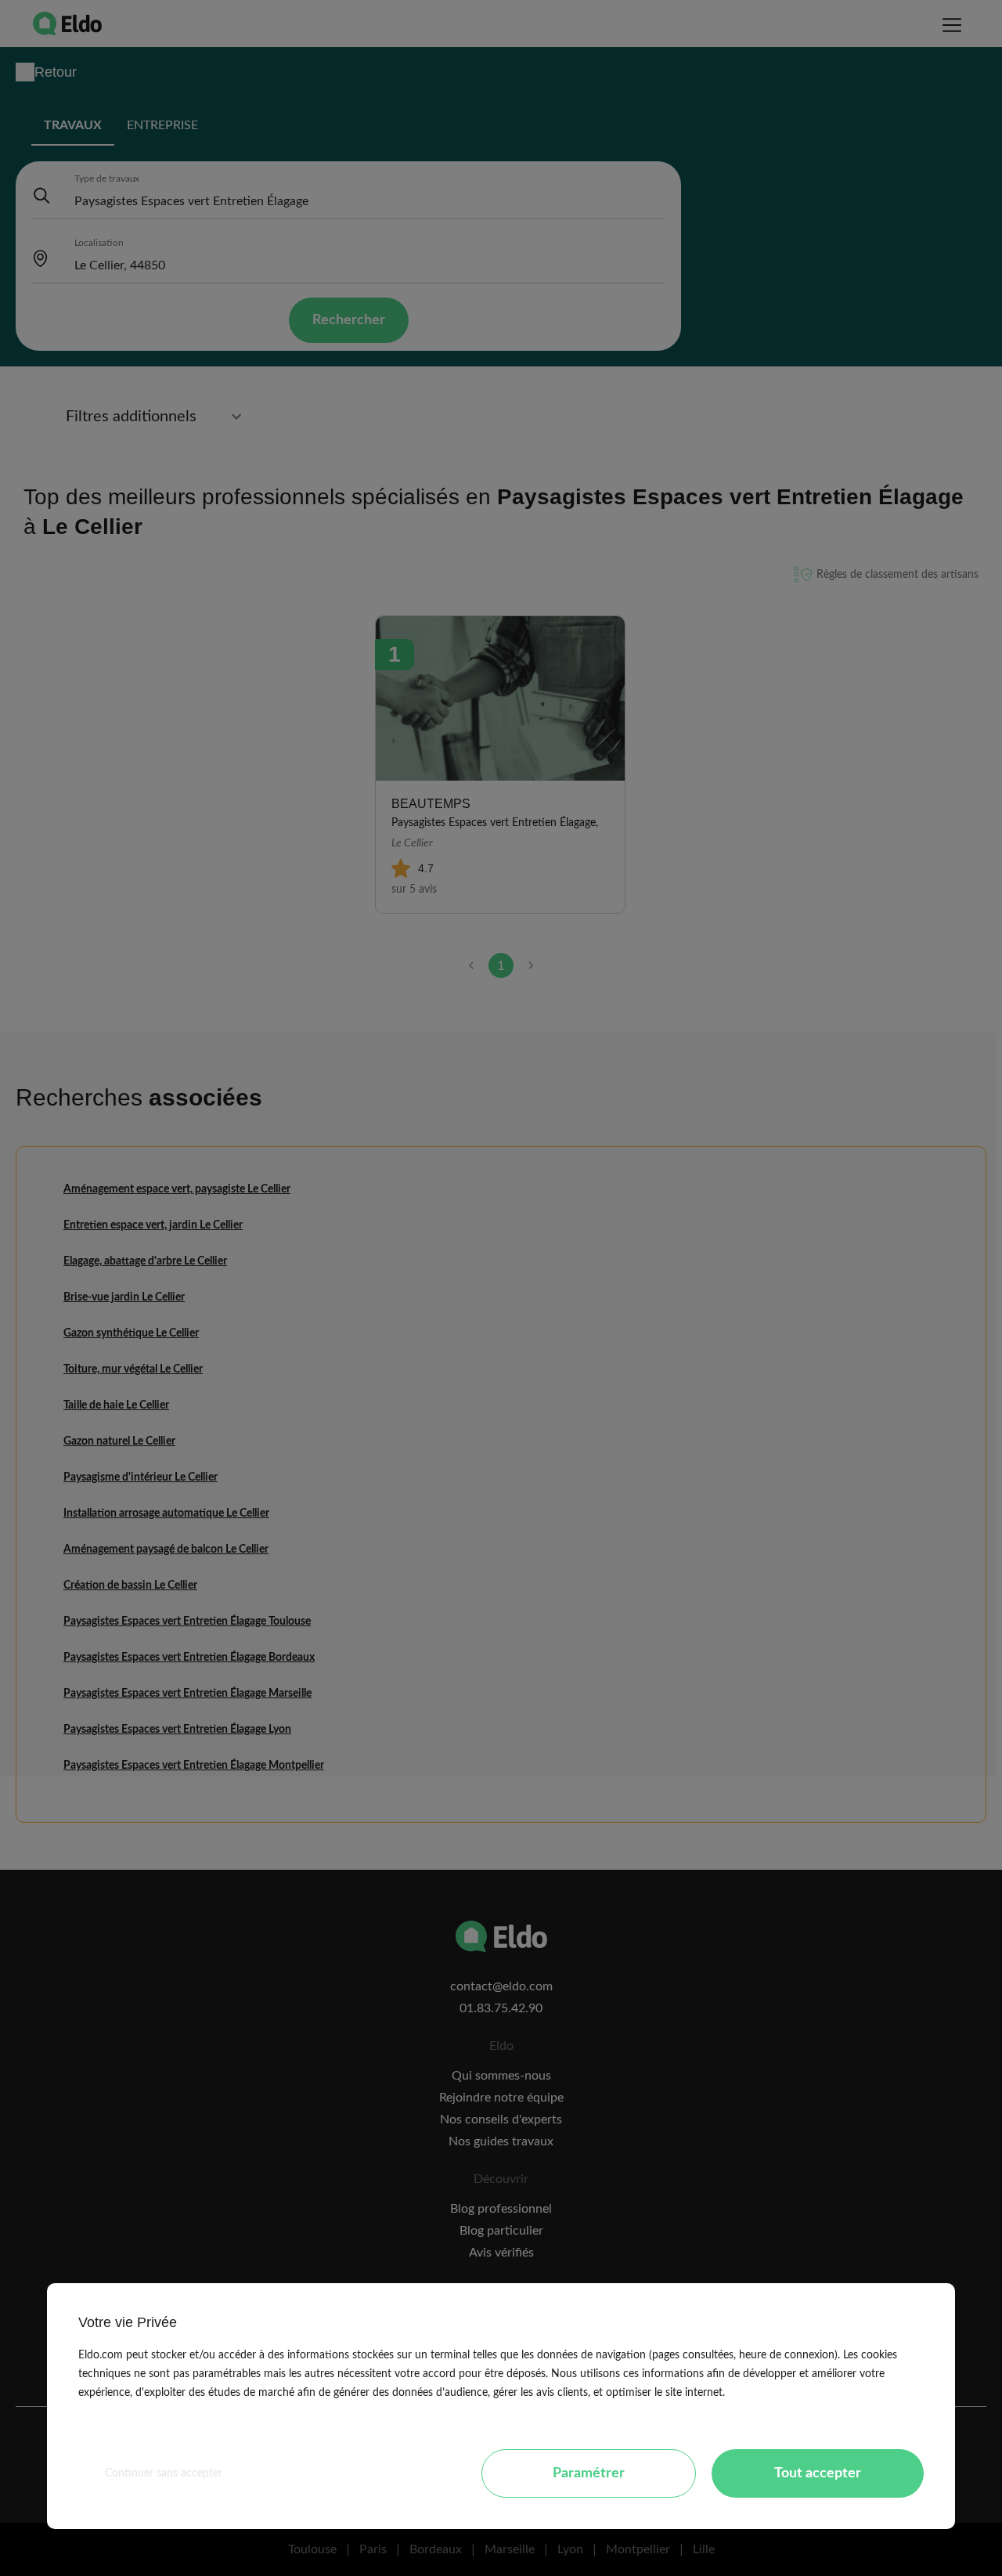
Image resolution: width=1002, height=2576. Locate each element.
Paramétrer (589, 2473)
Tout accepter (818, 2473)
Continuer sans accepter (164, 2473)
